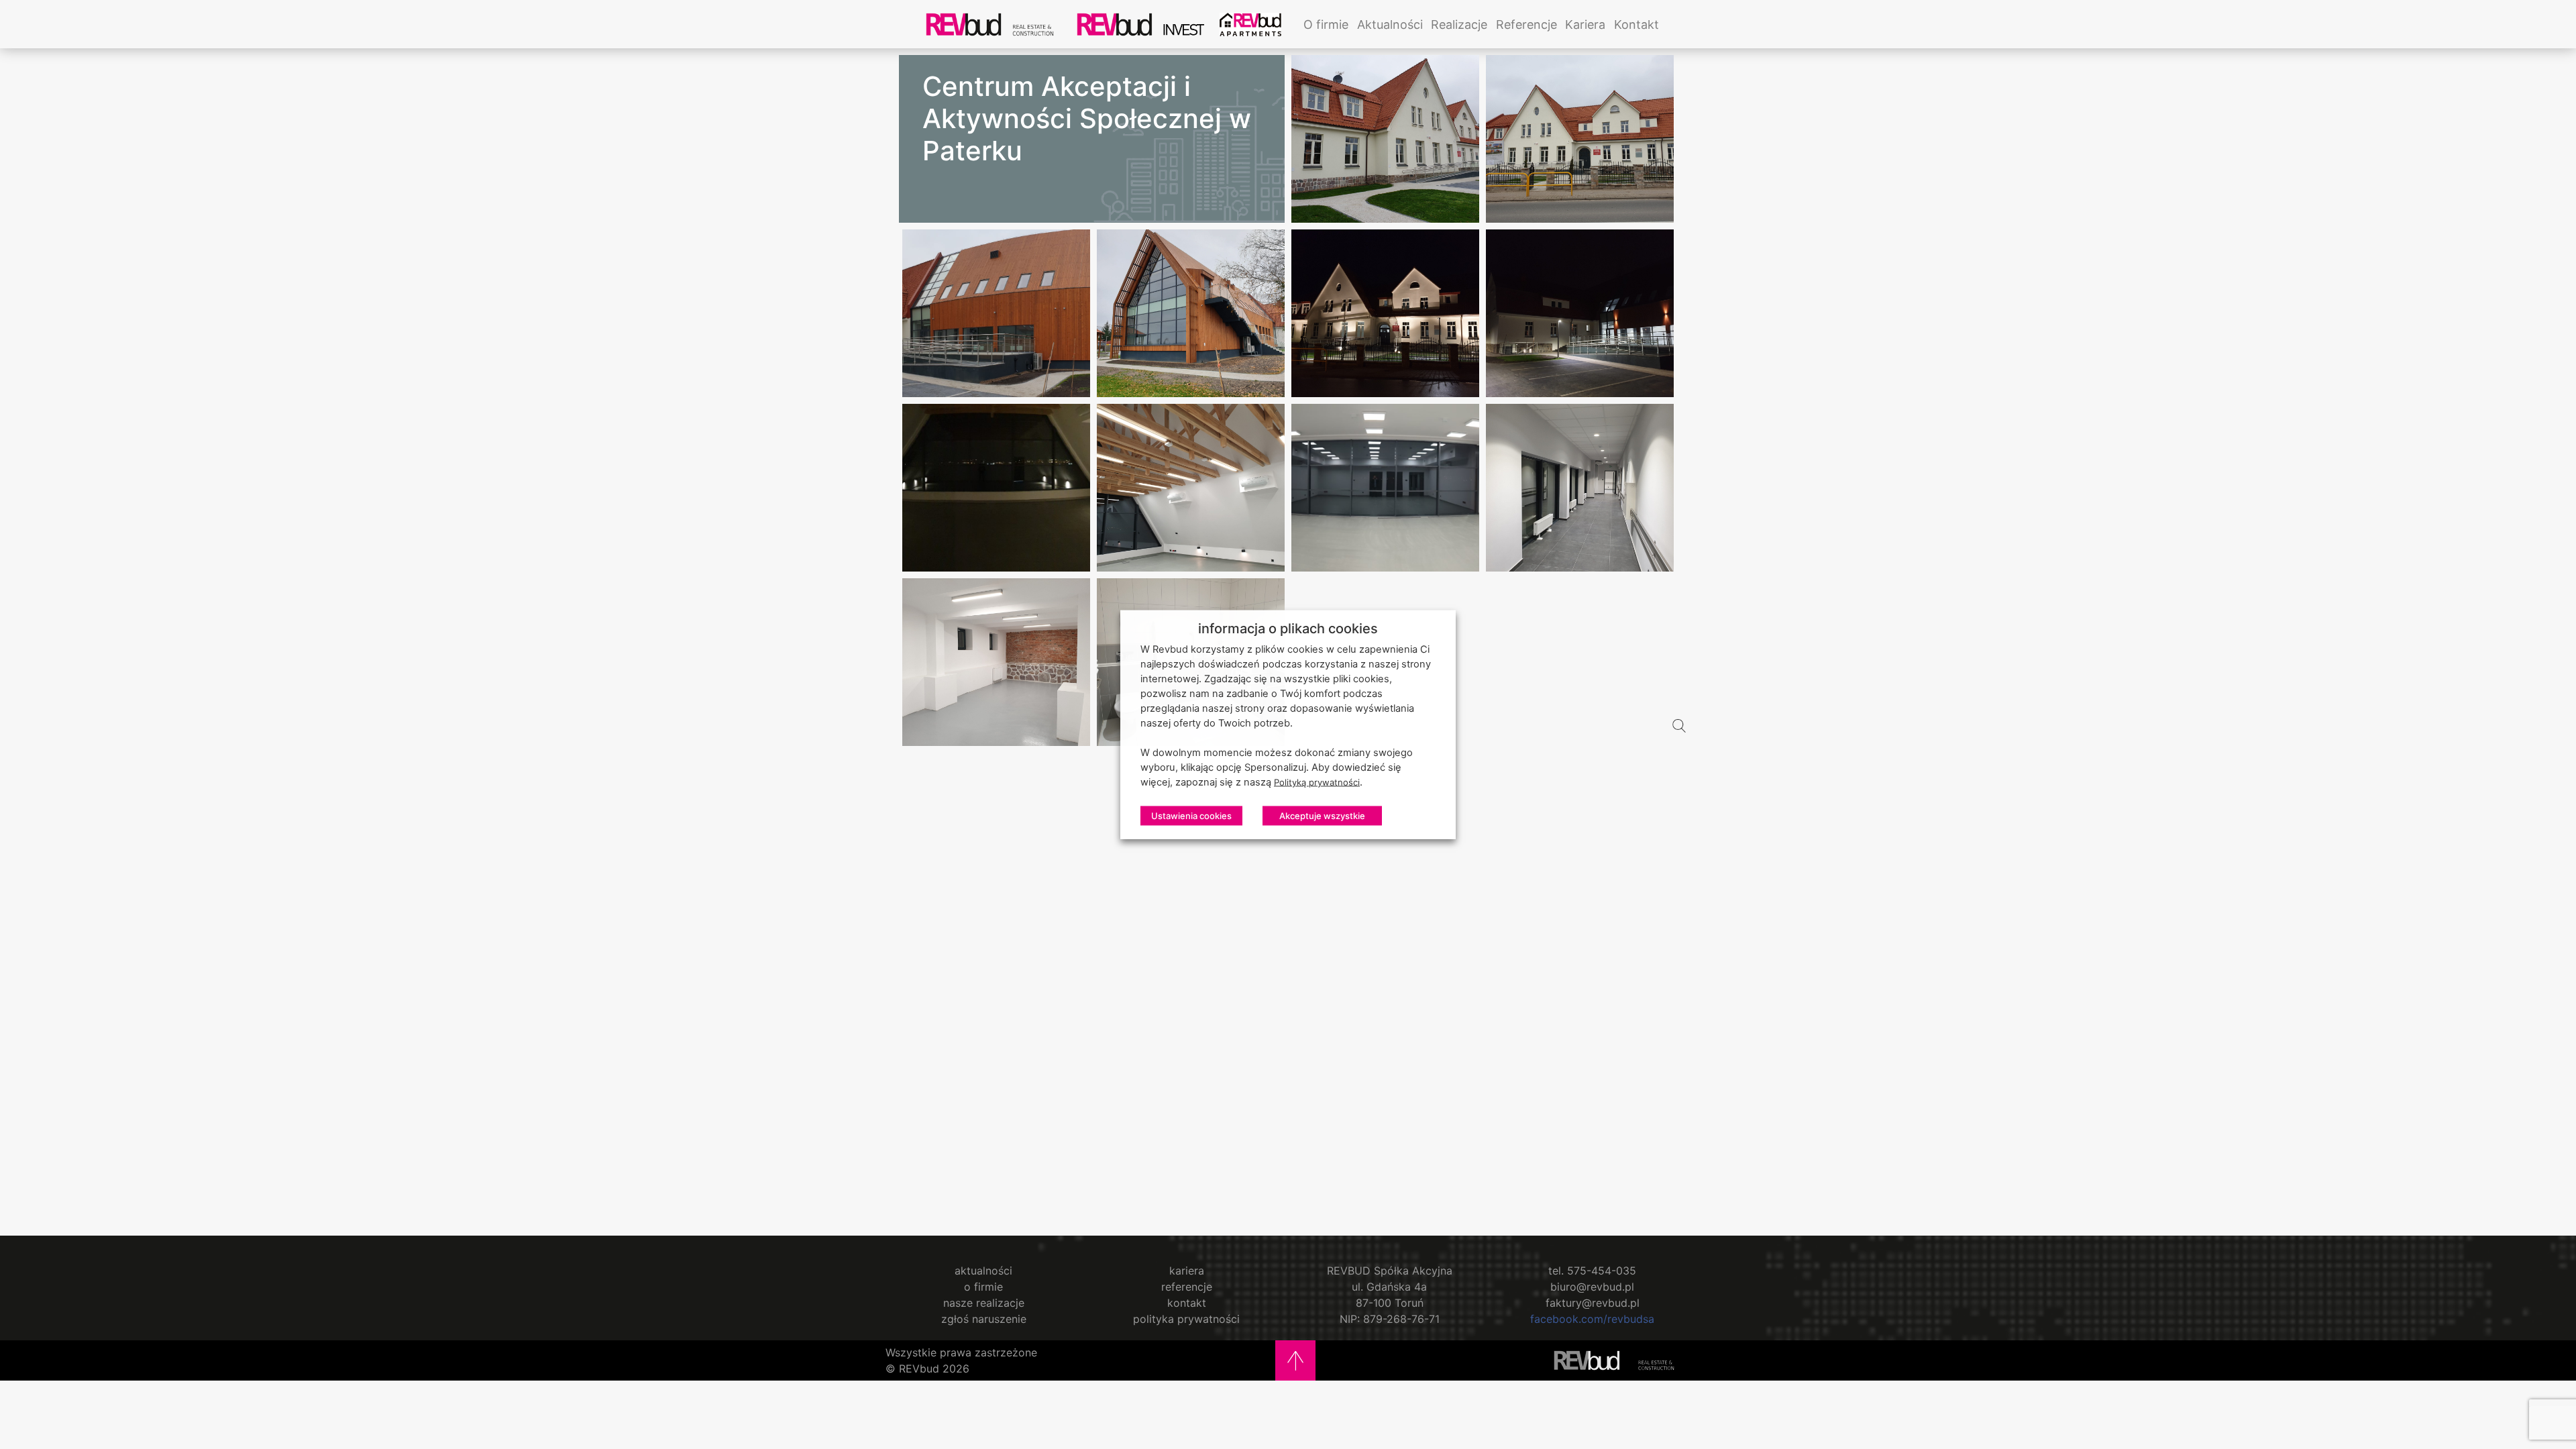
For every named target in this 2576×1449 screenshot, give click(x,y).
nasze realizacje (984, 1303)
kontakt (1187, 1303)
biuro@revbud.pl (1592, 1287)
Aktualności (1390, 24)
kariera (1187, 1271)
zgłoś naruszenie (984, 1319)
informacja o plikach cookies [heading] (1288, 629)
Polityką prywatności (1317, 783)
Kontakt (1636, 24)
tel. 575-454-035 (1592, 1271)
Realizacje (1459, 24)
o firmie (983, 1287)
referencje (1187, 1287)
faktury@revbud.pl (1593, 1303)
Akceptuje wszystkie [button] (1322, 816)
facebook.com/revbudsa (1592, 1319)
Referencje (1526, 24)
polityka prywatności (1186, 1319)
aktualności (983, 1271)
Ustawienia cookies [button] (1191, 816)
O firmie (1326, 24)
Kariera (1585, 24)
